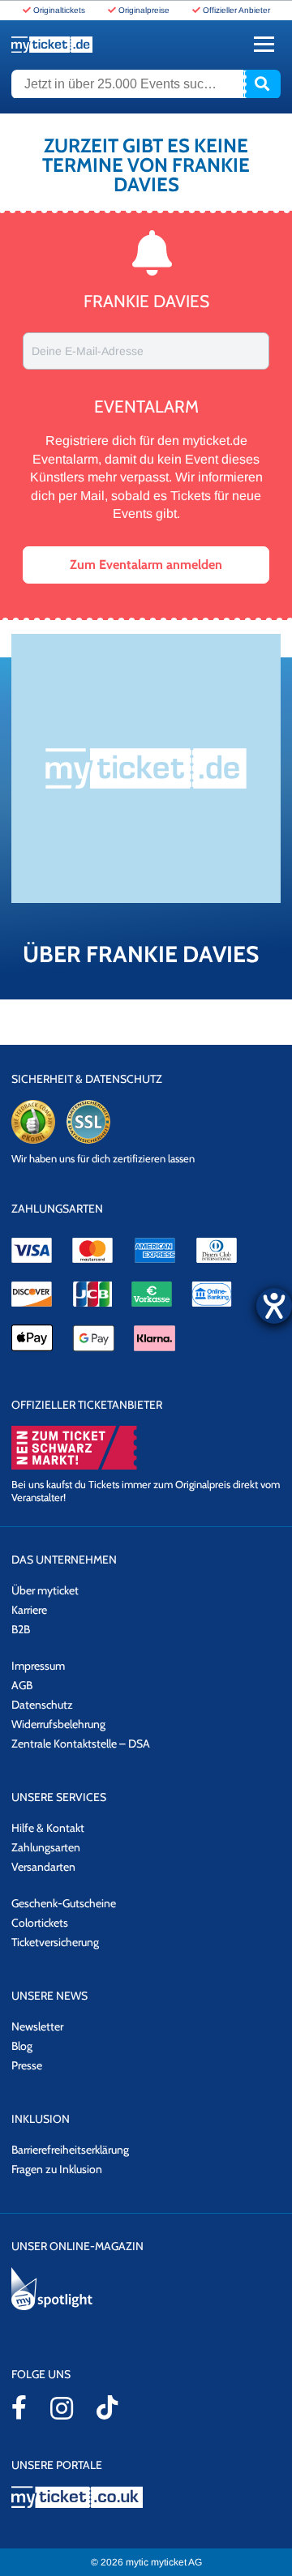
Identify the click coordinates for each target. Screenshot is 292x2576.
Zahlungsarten (46, 1847)
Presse (27, 2065)
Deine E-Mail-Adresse (88, 351)
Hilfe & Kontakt (48, 1828)
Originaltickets (59, 10)
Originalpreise (144, 10)
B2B (21, 1629)
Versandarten (43, 1867)
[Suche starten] (262, 84)
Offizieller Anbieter (236, 10)
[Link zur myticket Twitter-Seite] (107, 2407)
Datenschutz (42, 1705)
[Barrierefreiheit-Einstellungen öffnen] (274, 1306)
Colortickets (40, 1923)
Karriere (29, 1610)
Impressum (38, 1666)
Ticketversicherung (55, 1942)
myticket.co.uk (146, 2497)
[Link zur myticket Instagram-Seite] (62, 2408)
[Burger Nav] (264, 44)
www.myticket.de (52, 45)
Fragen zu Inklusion (57, 2169)
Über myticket (45, 1590)
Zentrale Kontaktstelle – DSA (81, 1744)
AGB (22, 1685)
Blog (22, 2046)
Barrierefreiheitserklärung (70, 2150)
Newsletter (37, 2026)
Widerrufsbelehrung (58, 1724)
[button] (146, 565)
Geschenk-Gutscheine (64, 1903)
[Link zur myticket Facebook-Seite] (19, 2407)
